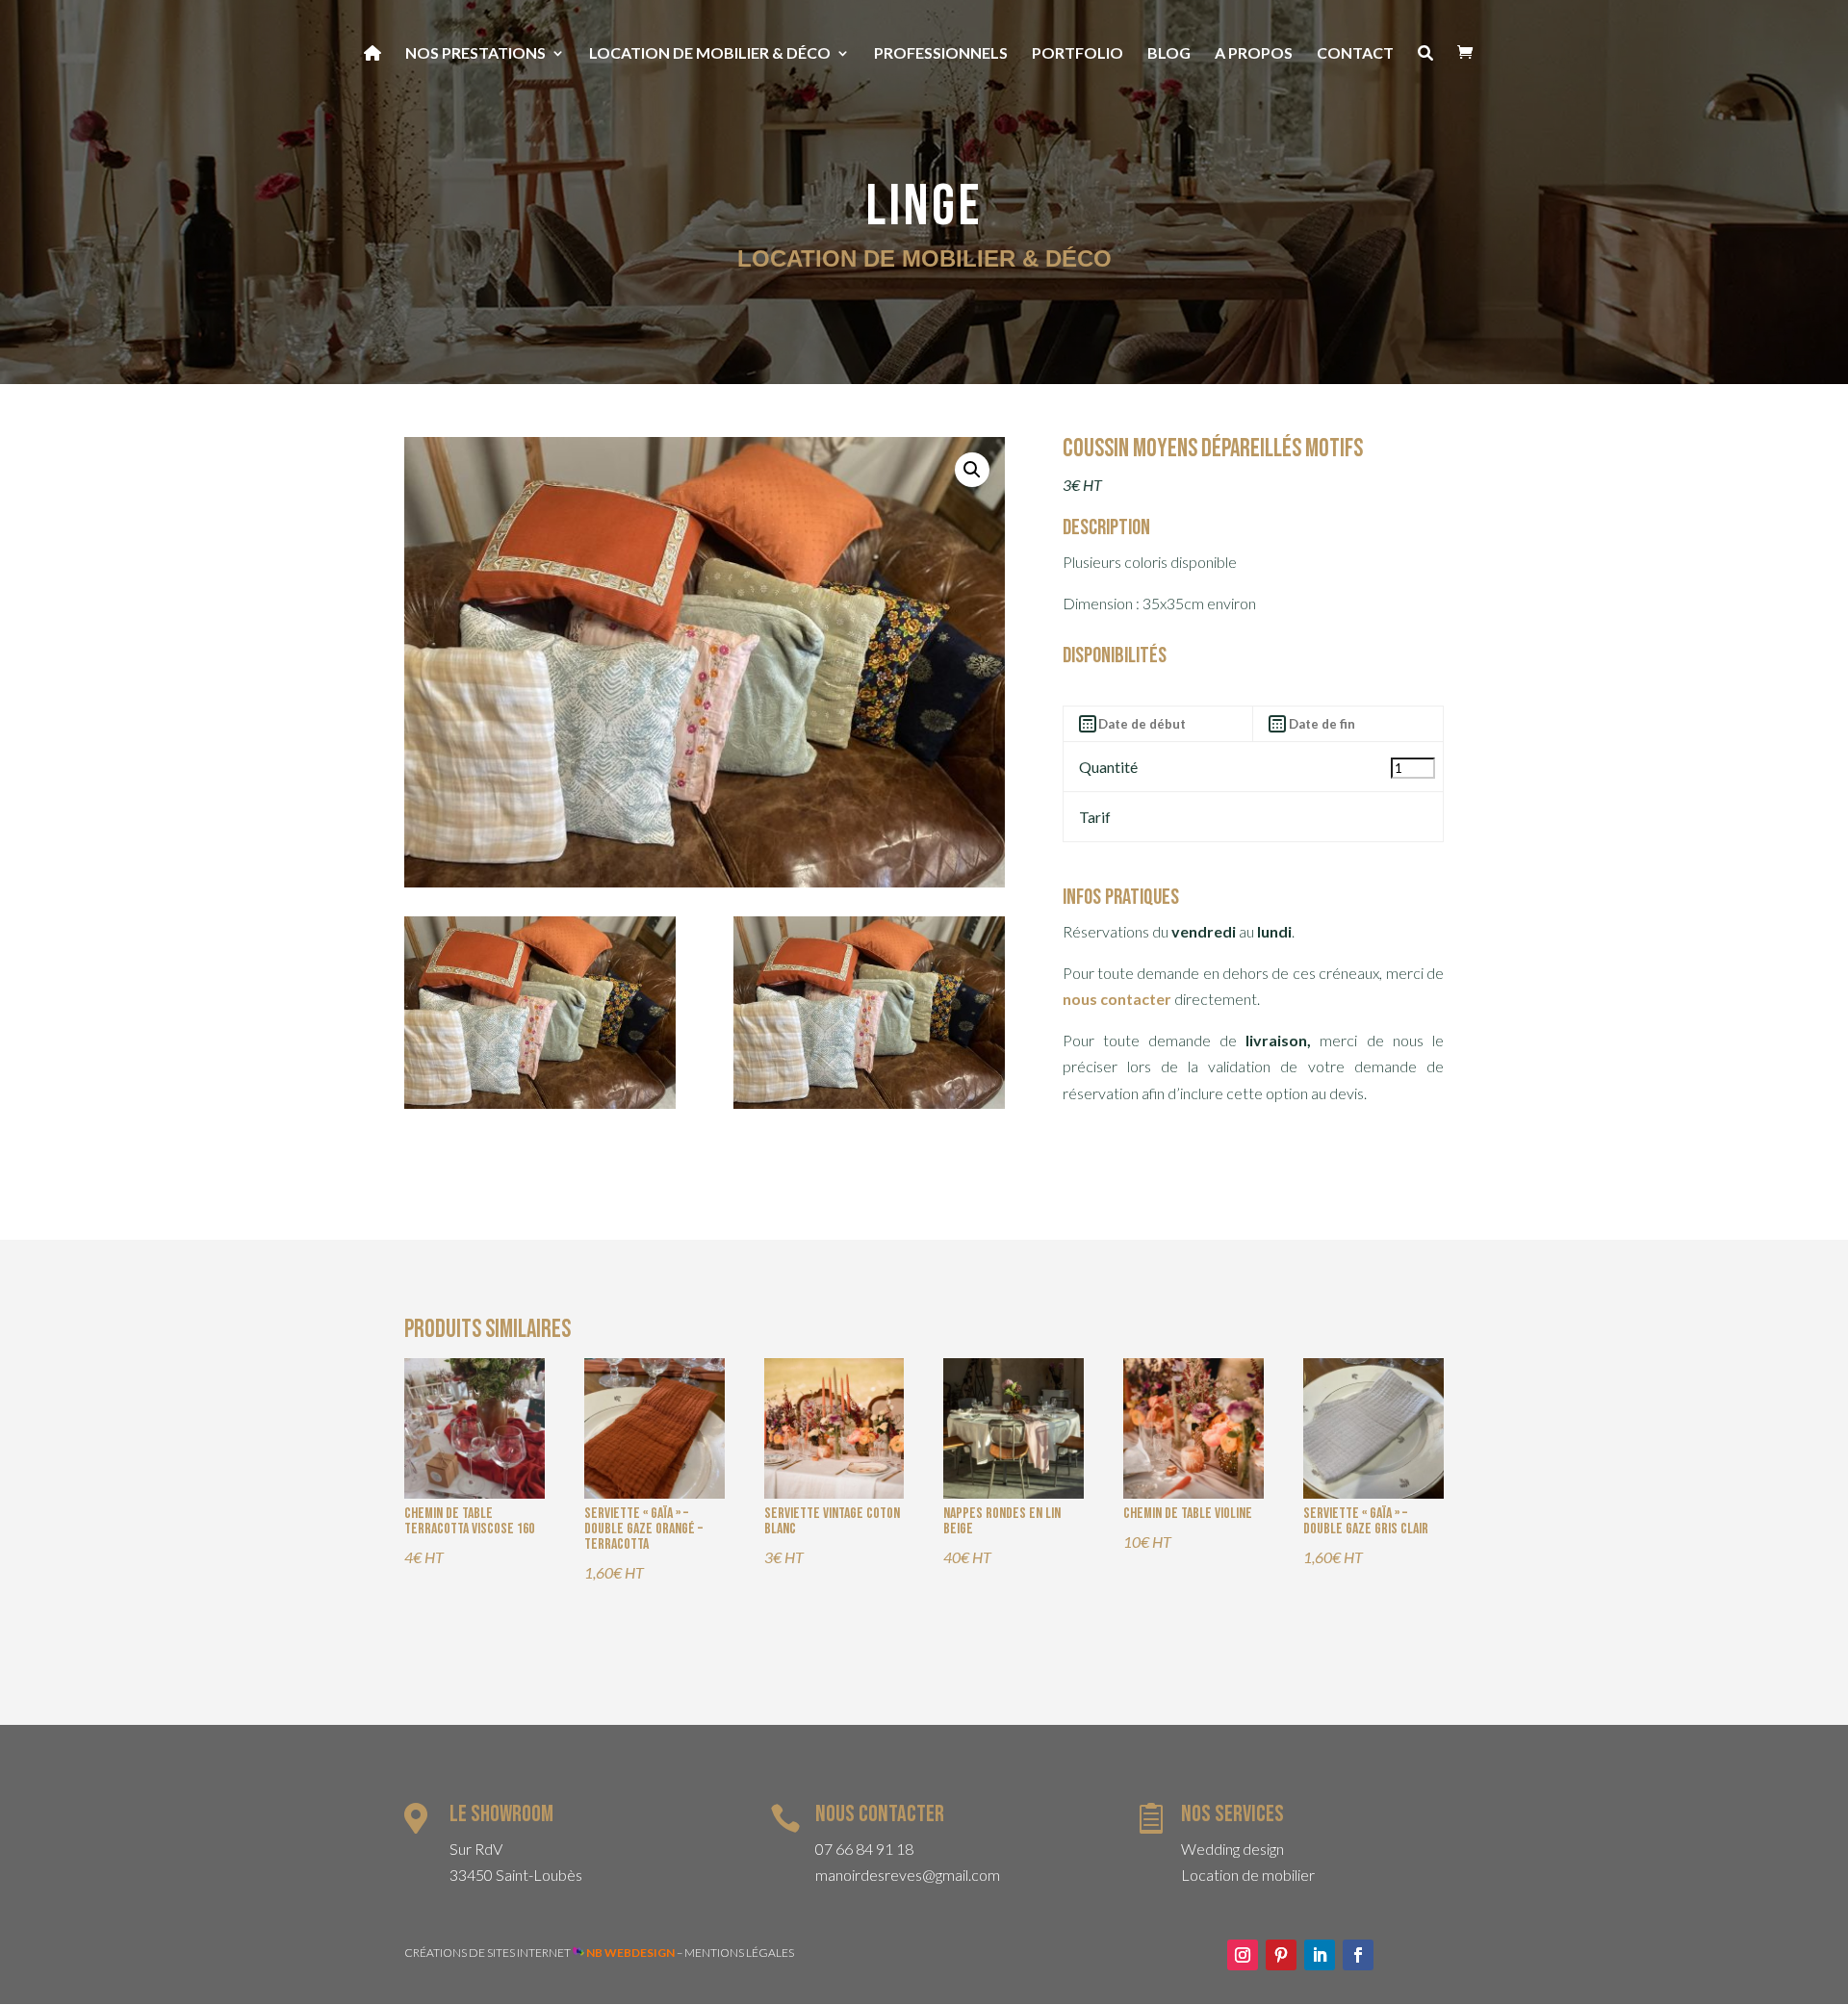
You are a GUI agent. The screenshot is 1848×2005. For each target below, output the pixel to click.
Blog (1169, 54)
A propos (1254, 54)
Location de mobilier (1248, 1875)
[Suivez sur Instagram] (1243, 1955)
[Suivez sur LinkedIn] (1320, 1955)
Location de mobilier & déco (710, 54)
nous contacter (1117, 999)
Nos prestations (475, 54)
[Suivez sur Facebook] (1358, 1955)
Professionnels (941, 54)
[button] (972, 470)
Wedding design (1232, 1849)
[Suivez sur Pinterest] (1281, 1955)
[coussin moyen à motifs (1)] (540, 1103)
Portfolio (1078, 54)
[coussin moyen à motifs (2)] (869, 1103)
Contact (1355, 54)
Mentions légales (739, 1953)
